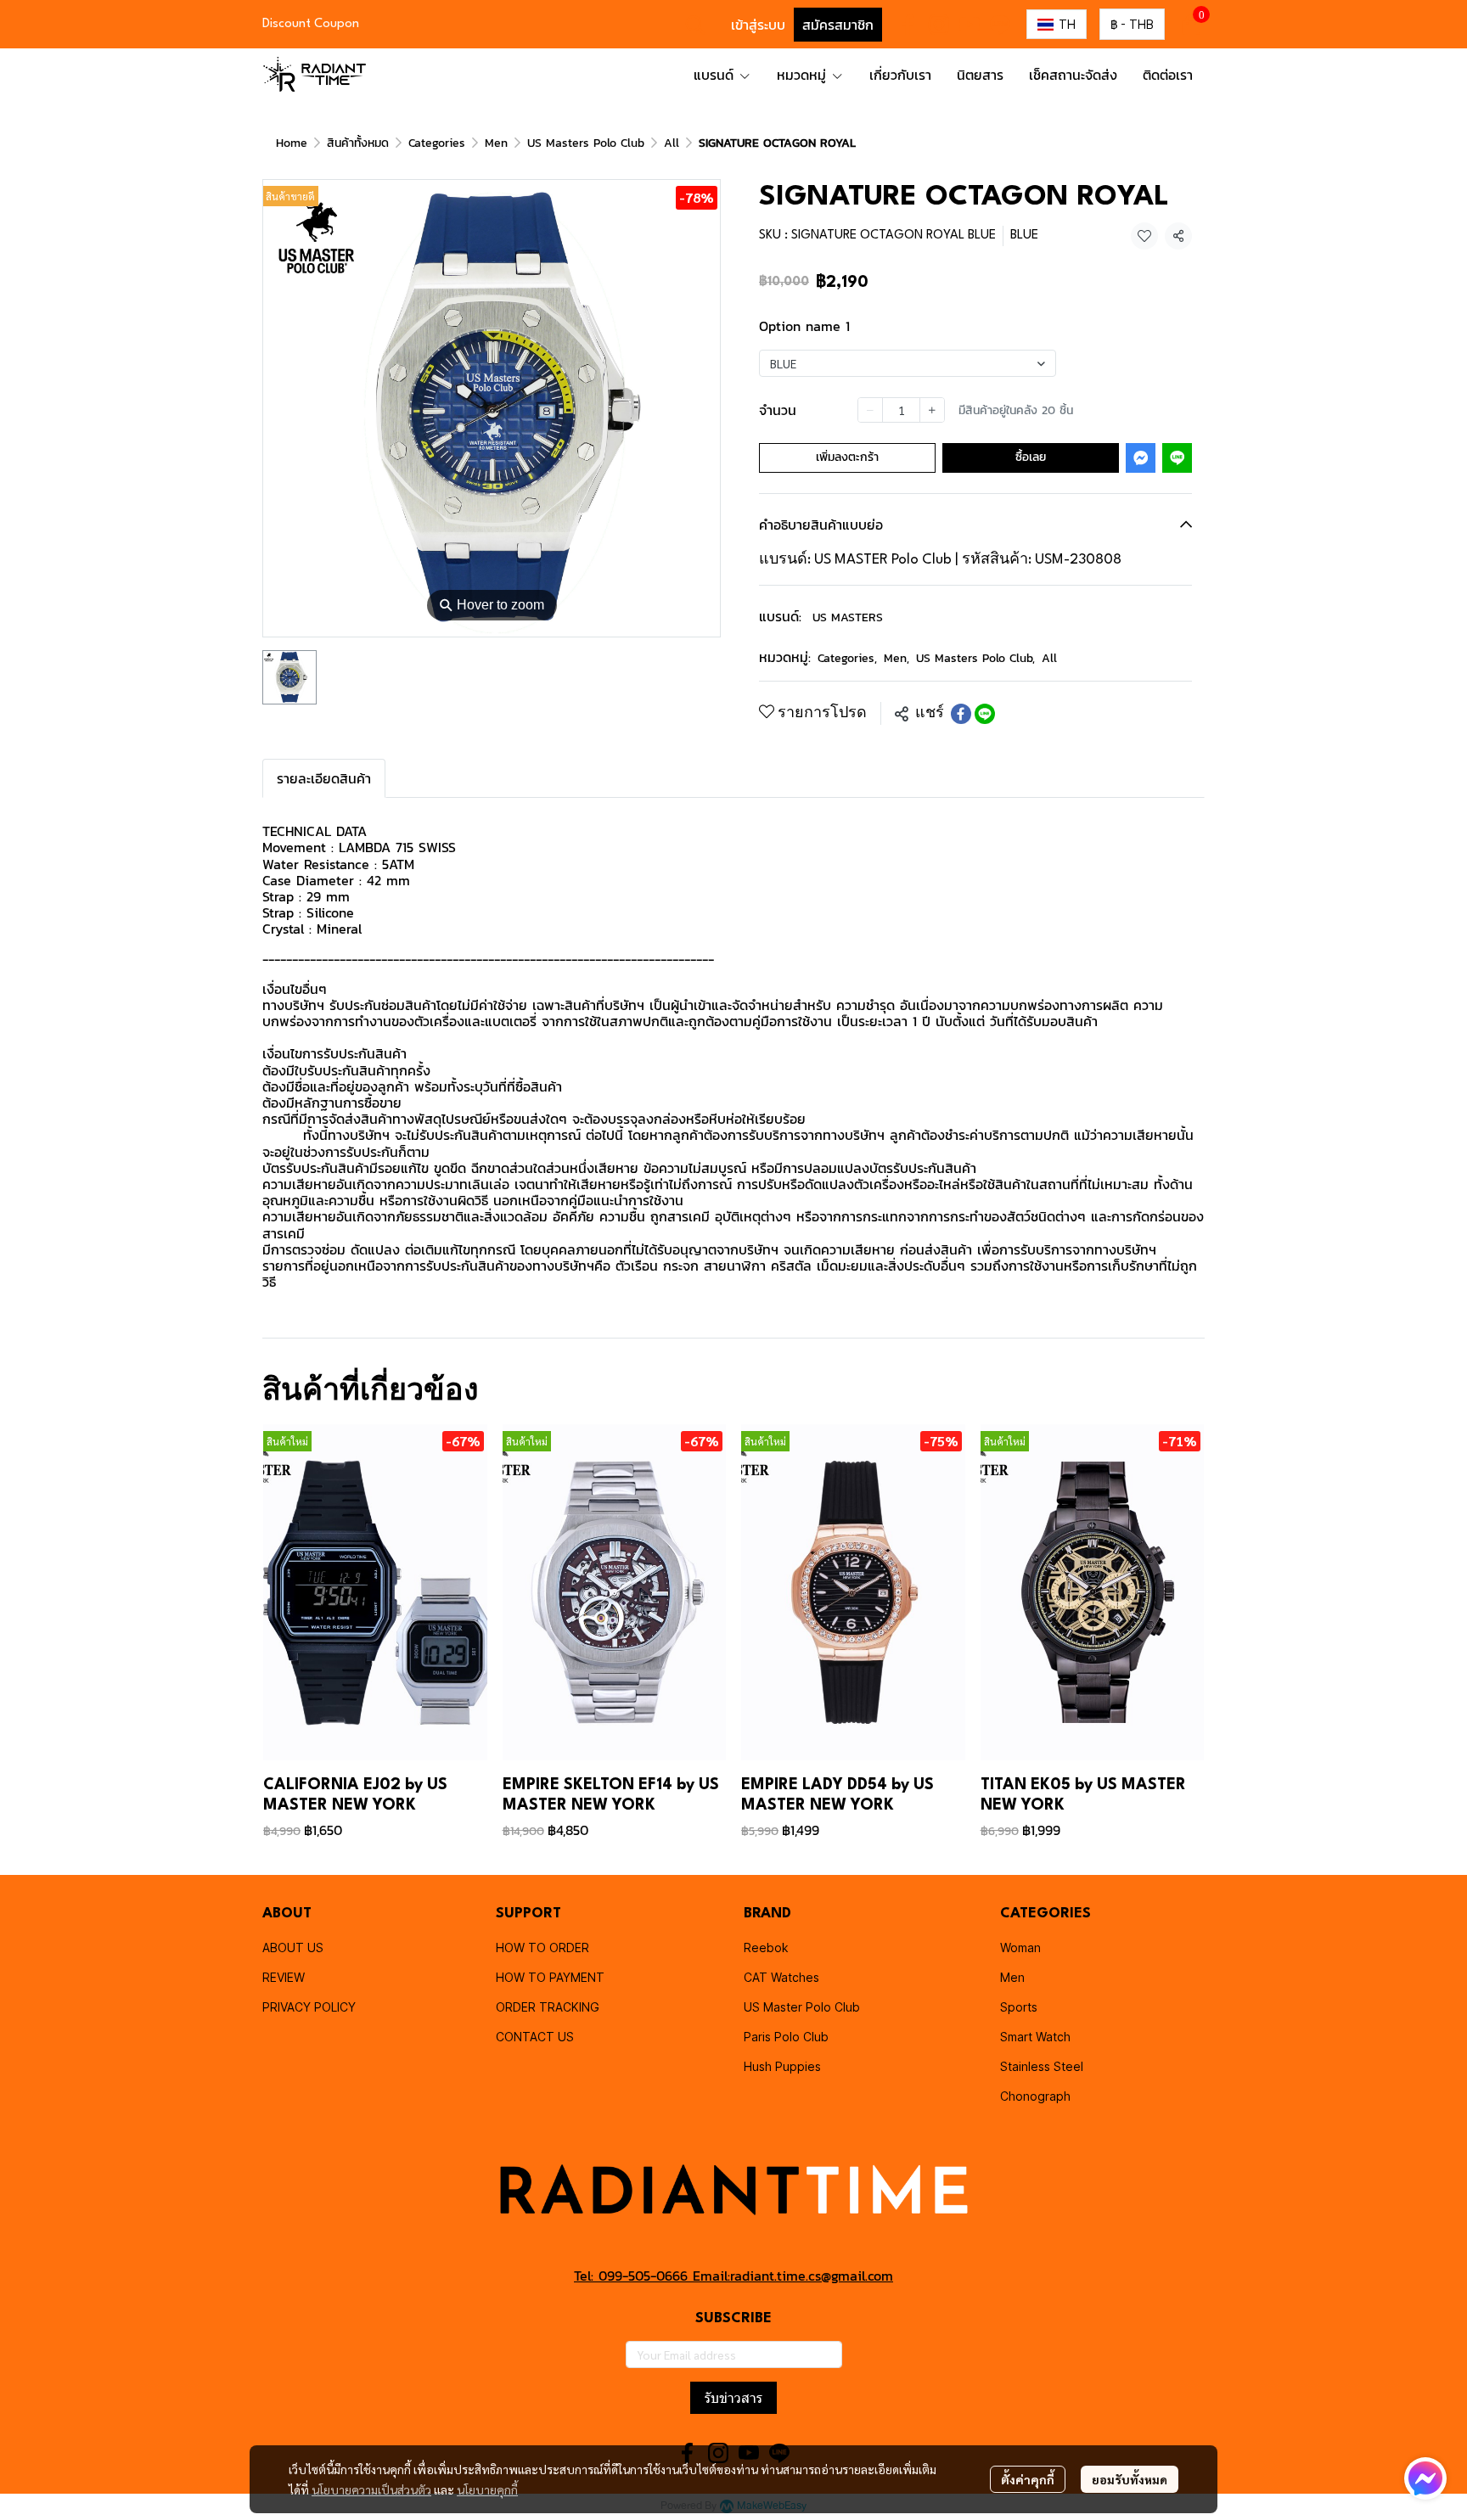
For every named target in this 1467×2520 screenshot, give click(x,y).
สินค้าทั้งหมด (358, 143)
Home (292, 143)
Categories (437, 143)
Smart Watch (1035, 2037)
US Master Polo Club (802, 2007)
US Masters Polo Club (586, 143)
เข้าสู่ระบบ (758, 25)
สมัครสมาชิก (838, 25)
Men (496, 143)
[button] (695, 25)
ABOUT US (293, 1948)
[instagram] (939, 25)
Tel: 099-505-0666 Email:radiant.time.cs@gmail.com (733, 2276)
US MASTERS (848, 617)
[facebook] (908, 25)
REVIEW (284, 1977)
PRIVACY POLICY (309, 2007)
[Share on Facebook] (961, 714)
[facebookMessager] (1425, 2478)
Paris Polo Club (786, 2037)
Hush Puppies (782, 2066)
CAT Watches (781, 1977)
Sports (1019, 2007)
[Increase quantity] (932, 410)
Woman (1020, 1948)
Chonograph (1035, 2096)
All (672, 143)
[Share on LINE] (985, 714)
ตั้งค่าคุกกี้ (1028, 2479)
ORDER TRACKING (548, 2007)
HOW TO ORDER (542, 1948)
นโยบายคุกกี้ (487, 2489)
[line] (1000, 25)
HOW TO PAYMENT (550, 1977)
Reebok (766, 1948)
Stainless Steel (1042, 2066)
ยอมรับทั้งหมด (1130, 2479)
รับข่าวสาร (733, 2398)
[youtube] (970, 25)
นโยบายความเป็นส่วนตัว (371, 2489)
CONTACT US (535, 2037)
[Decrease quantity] (870, 410)
